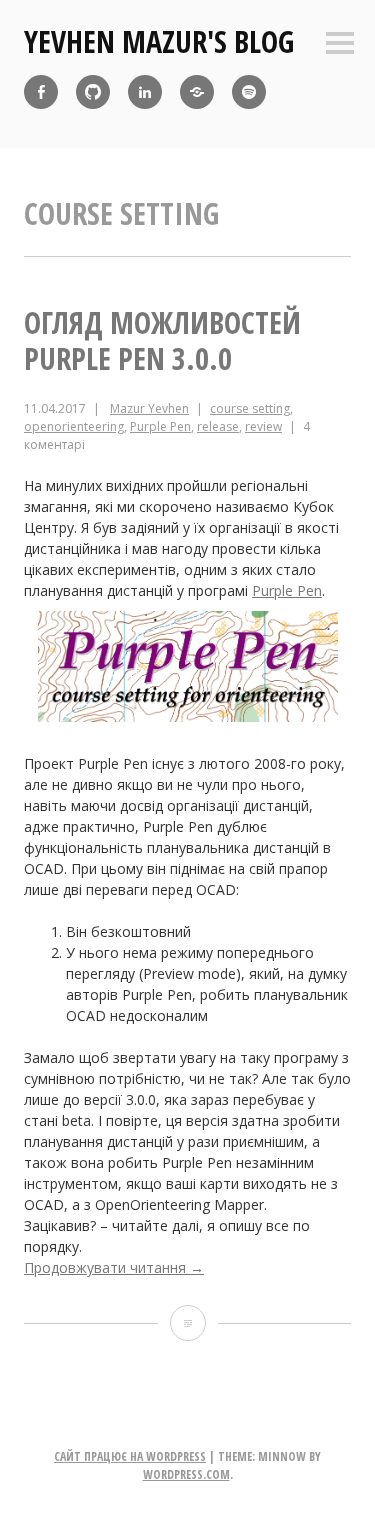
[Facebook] (41, 92)
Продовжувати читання (114, 1267)
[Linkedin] (145, 92)
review (263, 426)
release (218, 426)
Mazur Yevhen (149, 408)
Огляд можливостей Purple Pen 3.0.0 (162, 340)
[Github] (93, 92)
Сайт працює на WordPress (130, 1456)
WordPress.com (186, 1474)
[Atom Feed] (249, 92)
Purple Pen (160, 426)
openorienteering (74, 426)
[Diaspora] (197, 92)
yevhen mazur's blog (159, 41)
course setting (250, 408)
